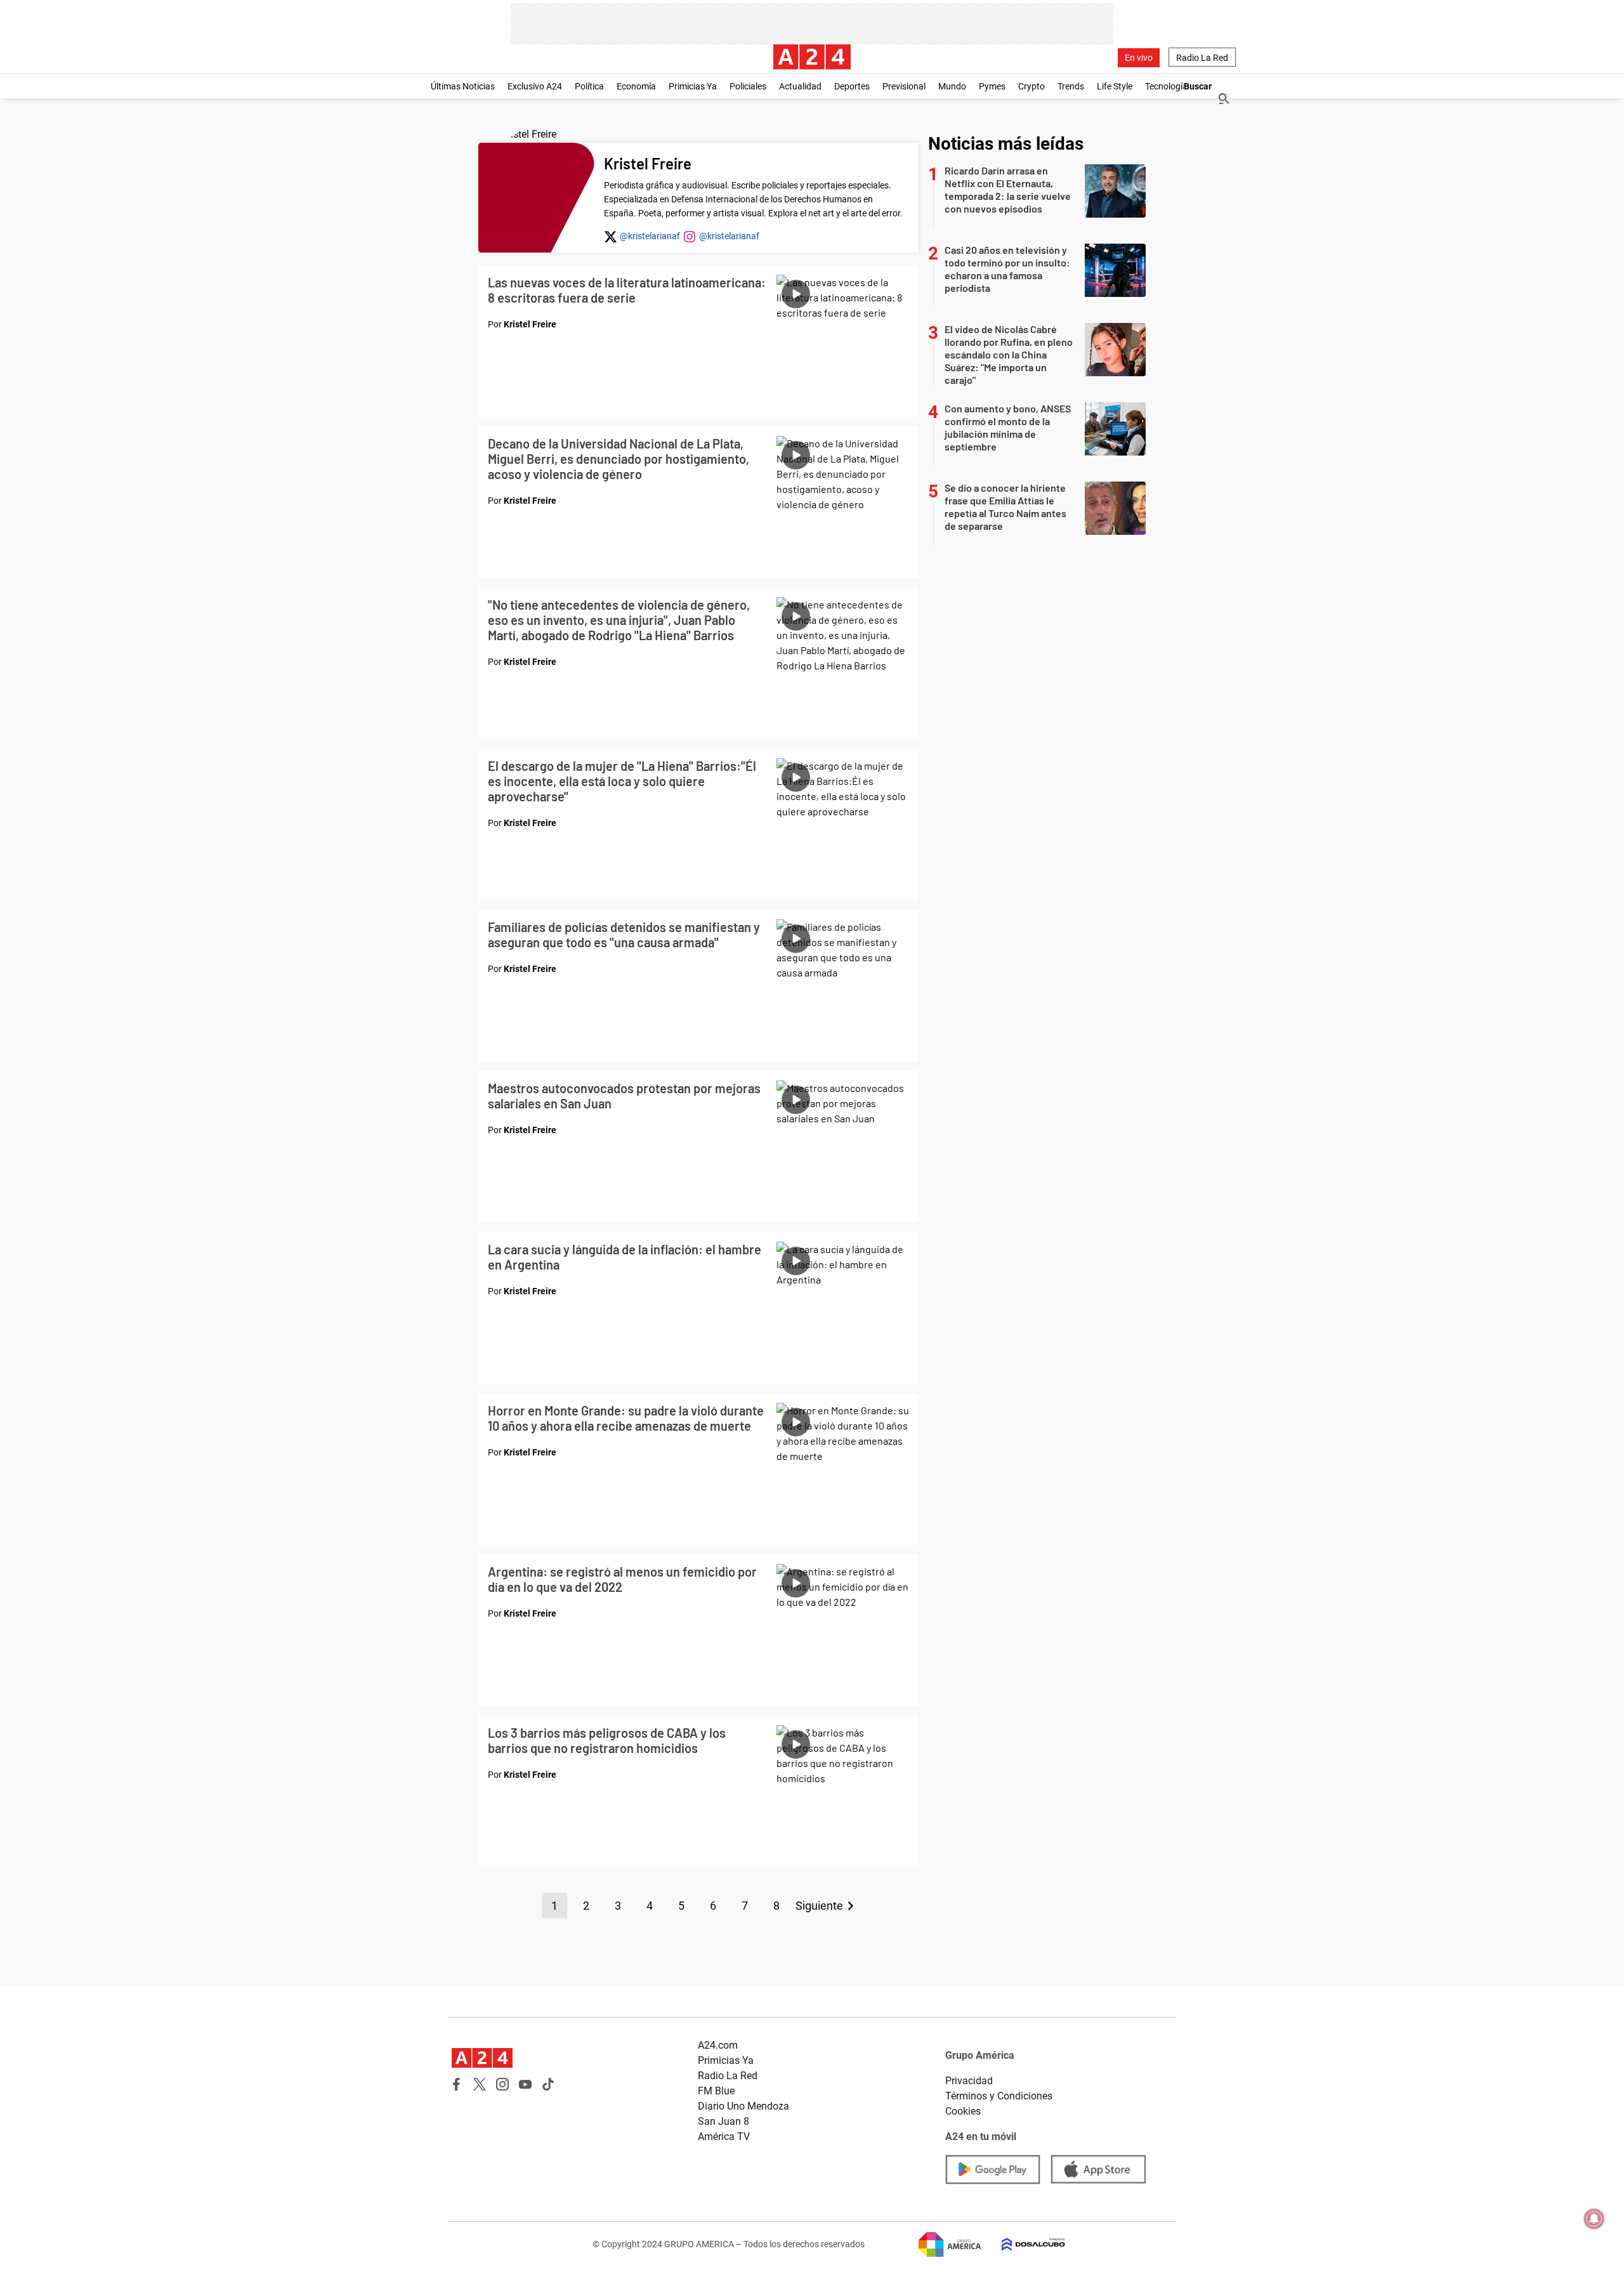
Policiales (748, 86)
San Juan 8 (724, 2121)
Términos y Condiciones (999, 2096)
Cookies (963, 2111)
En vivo (1139, 58)
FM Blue (716, 2091)
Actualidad (800, 86)
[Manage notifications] (1594, 2219)
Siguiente (819, 1906)
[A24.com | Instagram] (502, 2084)
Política (589, 86)
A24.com (718, 2045)
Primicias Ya (693, 86)
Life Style (1115, 86)
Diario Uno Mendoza (743, 2106)
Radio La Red (1202, 58)
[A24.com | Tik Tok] (548, 2084)
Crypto (1031, 86)
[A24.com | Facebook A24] (457, 2084)
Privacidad (969, 2081)
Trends (1071, 86)
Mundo (952, 86)
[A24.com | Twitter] (480, 2084)
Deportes (852, 86)
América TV (724, 2137)
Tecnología (1166, 86)
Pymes (992, 86)
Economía (636, 86)
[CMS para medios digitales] (1023, 2244)
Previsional (904, 86)
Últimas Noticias (463, 86)
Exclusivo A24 (535, 86)
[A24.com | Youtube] (525, 2084)
